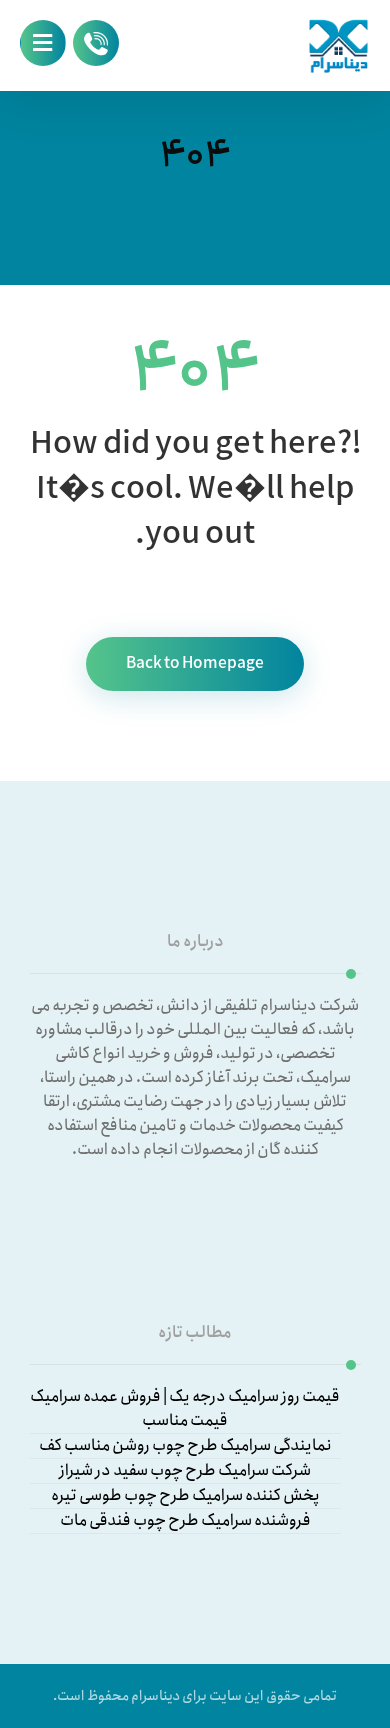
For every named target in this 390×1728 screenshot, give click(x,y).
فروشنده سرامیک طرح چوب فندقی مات (185, 1521)
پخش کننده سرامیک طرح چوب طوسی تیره (185, 1496)
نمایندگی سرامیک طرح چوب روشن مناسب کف (185, 1446)
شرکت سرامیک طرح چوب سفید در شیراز (185, 1471)
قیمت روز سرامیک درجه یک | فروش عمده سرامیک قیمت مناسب (185, 1409)
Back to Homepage (195, 663)
